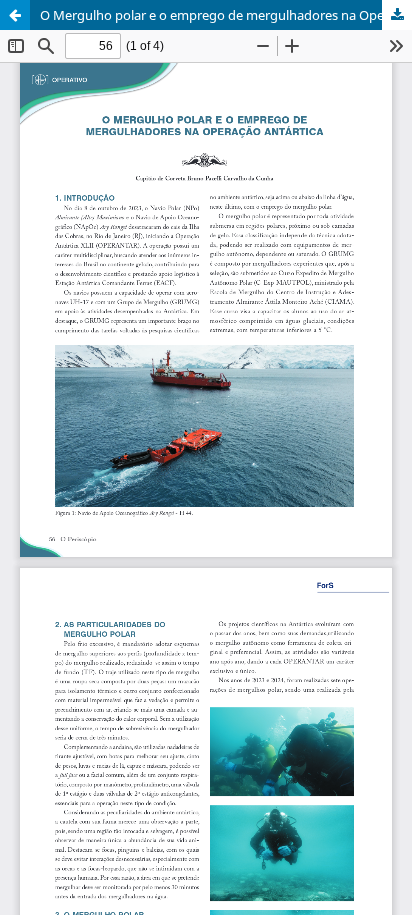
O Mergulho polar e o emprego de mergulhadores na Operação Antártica (226, 15)
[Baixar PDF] (397, 15)
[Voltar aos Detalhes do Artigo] (15, 15)
